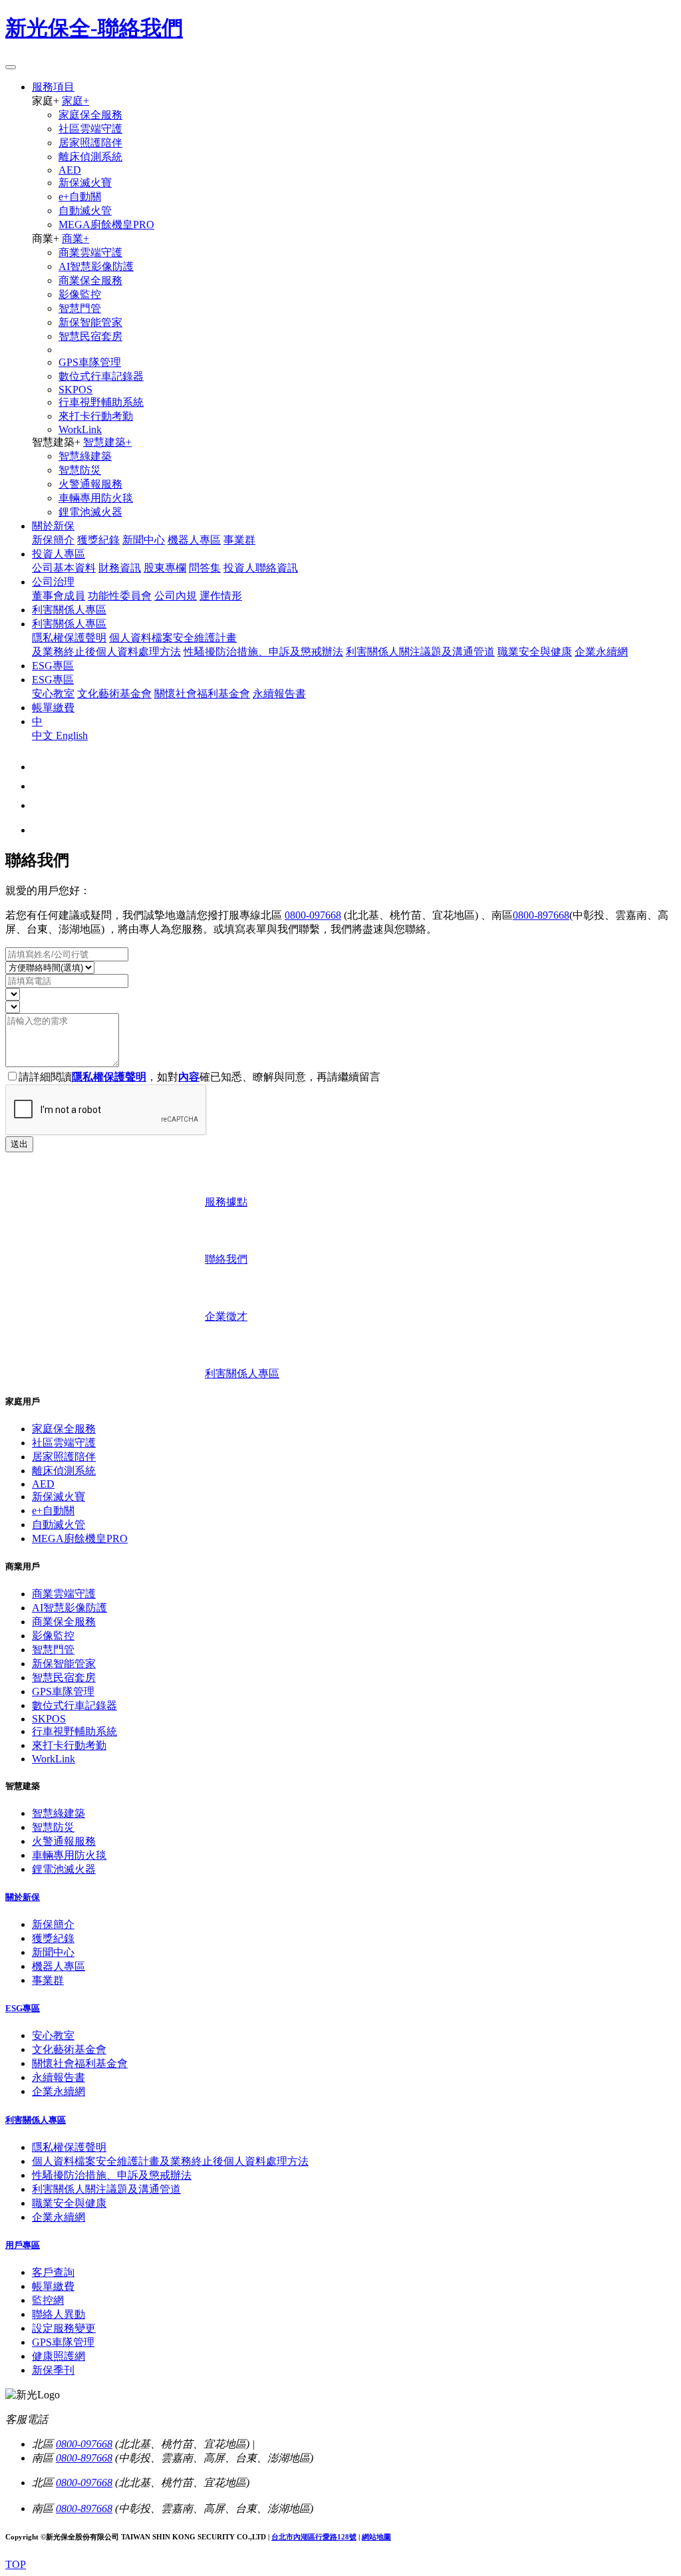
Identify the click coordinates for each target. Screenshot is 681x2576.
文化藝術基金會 (114, 694)
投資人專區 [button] (59, 554)
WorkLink (80, 429)
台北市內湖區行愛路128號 (314, 2537)
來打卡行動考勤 (96, 416)
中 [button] (37, 722)
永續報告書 (279, 694)
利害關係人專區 (36, 2120)
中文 (44, 735)
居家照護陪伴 (90, 143)
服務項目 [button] (53, 87)
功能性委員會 (120, 596)
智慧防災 (80, 470)
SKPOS (75, 390)
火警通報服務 (90, 484)
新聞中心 (144, 540)
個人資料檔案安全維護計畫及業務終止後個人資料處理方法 (170, 2161)
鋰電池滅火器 (90, 512)
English (72, 735)
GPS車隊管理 (90, 362)
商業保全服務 (90, 280)
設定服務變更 (64, 2328)
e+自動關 (80, 197)
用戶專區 (23, 2245)
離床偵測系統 (90, 157)
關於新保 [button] (53, 526)
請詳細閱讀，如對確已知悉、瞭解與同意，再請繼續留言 (200, 1077)
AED (70, 170)
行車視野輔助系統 (101, 402)
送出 (19, 1144)
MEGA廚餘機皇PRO (106, 225)
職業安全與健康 (535, 652)
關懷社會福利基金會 (202, 694)
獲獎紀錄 (98, 540)
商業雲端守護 (90, 252)
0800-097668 (313, 915)
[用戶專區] (40, 805)
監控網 (48, 2300)
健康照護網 (59, 2356)
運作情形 (221, 596)
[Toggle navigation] (11, 67)
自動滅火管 (85, 211)
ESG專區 (23, 2008)
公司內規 (176, 596)
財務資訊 (120, 568)
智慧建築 (107, 442)
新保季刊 (53, 2370)
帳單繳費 (53, 2286)
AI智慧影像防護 (96, 266)
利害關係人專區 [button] (69, 624)
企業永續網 (601, 652)
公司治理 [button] (53, 582)
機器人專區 (194, 540)
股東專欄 (165, 568)
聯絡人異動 (59, 2314)
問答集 (205, 568)
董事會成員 (59, 596)
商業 (75, 239)
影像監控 (80, 294)
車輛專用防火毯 (96, 498)
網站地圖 (376, 2537)
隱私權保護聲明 (69, 638)
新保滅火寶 (85, 183)
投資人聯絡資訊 (261, 568)
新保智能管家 (90, 322)
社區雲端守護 (90, 129)
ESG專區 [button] (53, 680)
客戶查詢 (53, 2272)
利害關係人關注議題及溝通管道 (420, 652)
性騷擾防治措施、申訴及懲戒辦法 (263, 652)
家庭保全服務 (90, 115)
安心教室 (53, 694)
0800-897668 (541, 915)
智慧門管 (80, 308)
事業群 (239, 540)
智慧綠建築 (85, 456)
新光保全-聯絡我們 (94, 28)
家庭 (75, 101)
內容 (189, 1077)
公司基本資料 (64, 568)
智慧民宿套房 (90, 336)
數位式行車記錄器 (101, 376)
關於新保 (23, 1897)
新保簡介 (53, 540)
